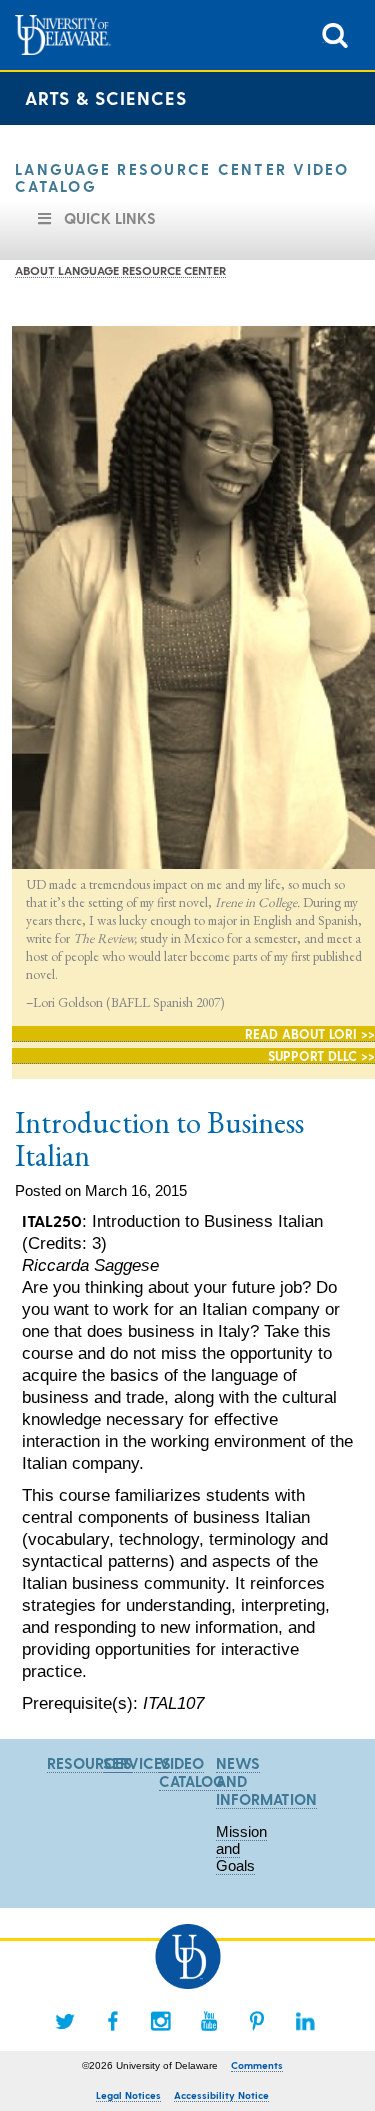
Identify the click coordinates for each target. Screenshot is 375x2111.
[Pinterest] (257, 2021)
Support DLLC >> (321, 1055)
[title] (335, 33)
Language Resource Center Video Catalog (182, 177)
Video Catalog (192, 1772)
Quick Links (110, 218)
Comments (257, 2065)
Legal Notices (128, 2095)
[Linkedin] (305, 2021)
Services (137, 1763)
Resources (89, 1763)
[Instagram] (161, 2021)
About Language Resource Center (120, 270)
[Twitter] (65, 2021)
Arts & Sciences (106, 97)
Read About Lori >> (310, 1033)
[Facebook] (113, 2021)
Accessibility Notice (221, 2095)
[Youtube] (209, 2021)
